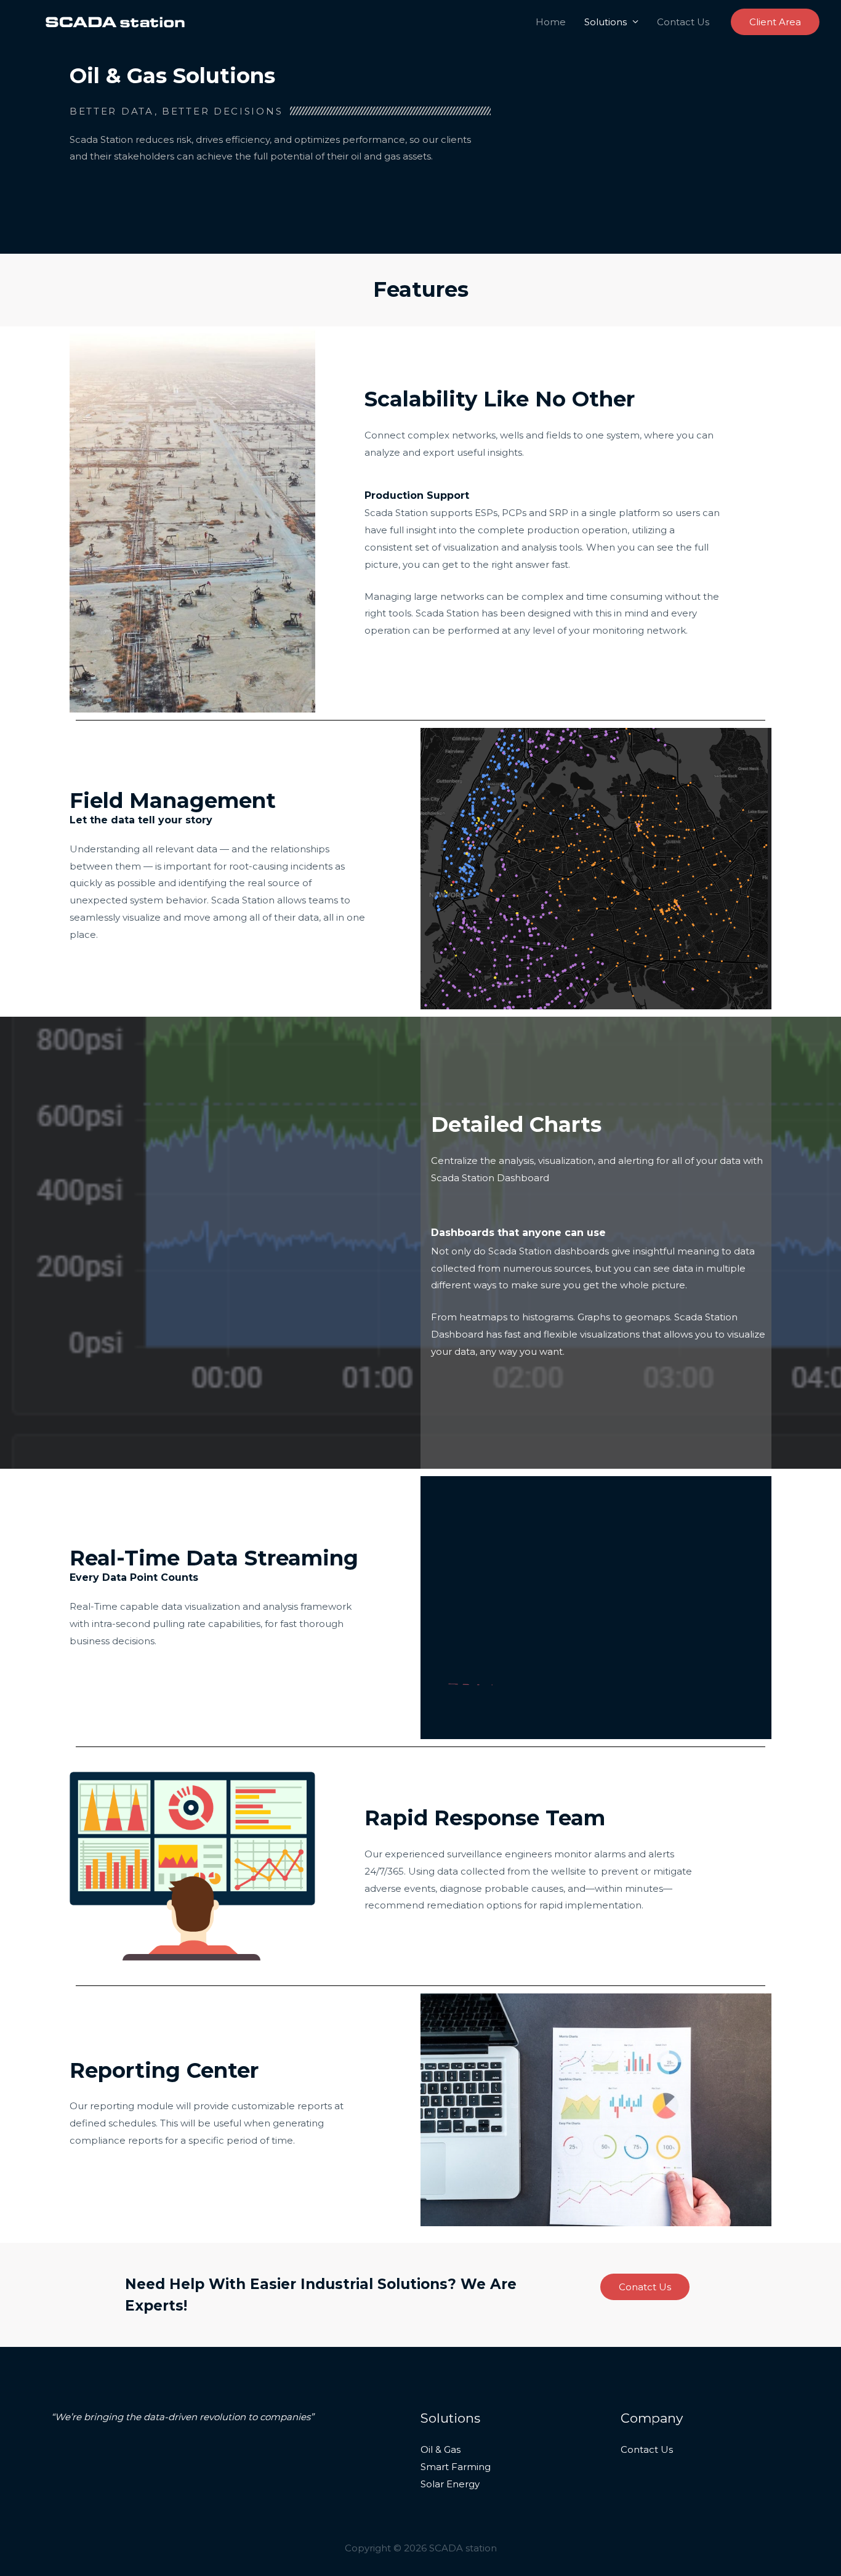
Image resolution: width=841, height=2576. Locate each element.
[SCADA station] (115, 21)
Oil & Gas (441, 2449)
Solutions (606, 22)
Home (551, 22)
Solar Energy (450, 2484)
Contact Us (683, 22)
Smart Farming (456, 2467)
